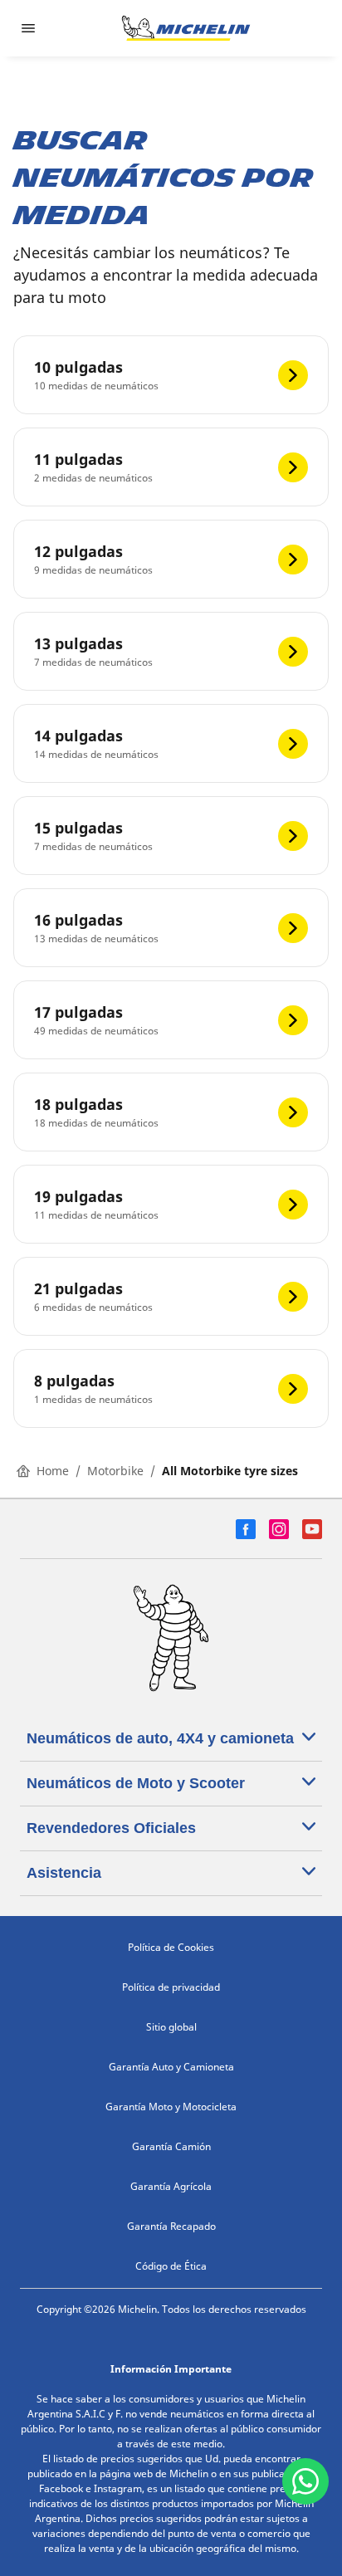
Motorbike (115, 1471)
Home (53, 1471)
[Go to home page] (186, 28)
